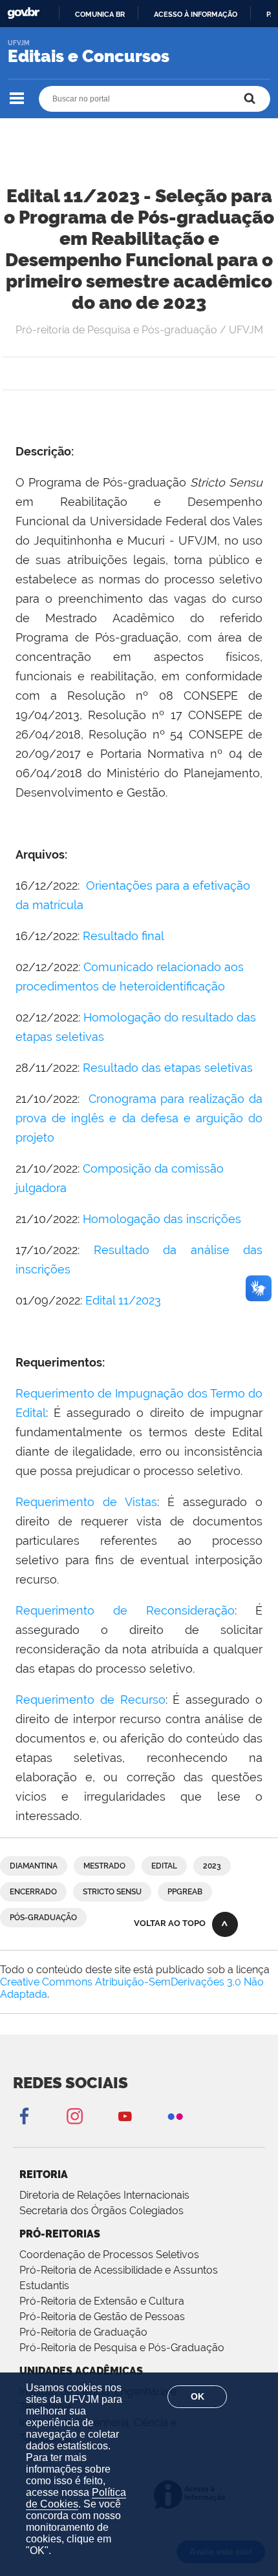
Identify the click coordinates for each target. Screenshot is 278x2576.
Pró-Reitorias (60, 2234)
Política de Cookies (76, 2498)
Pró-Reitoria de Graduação (83, 2332)
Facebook (24, 2116)
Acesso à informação (196, 14)
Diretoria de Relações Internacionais (104, 2195)
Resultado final (123, 936)
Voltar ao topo (170, 1923)
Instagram (74, 2116)
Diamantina (34, 1866)
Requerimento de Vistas (86, 1502)
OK (198, 2396)
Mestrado (104, 1866)
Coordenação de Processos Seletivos (109, 2255)
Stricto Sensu (112, 1892)
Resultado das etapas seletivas (168, 1068)
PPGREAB (185, 1892)
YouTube (125, 2116)
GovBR (23, 13)
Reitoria (44, 2174)
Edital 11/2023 (123, 1300)
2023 (212, 1866)
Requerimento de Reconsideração (125, 1610)
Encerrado (33, 1892)
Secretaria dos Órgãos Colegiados (102, 2211)
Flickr (175, 2116)
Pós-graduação (43, 1918)
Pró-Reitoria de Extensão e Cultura (102, 2301)
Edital (164, 1866)
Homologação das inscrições (162, 1219)
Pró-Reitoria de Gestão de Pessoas (102, 2317)
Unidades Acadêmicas (81, 2371)
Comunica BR (100, 14)
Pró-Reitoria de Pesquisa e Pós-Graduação (122, 2348)
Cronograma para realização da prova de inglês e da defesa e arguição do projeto (139, 1118)
